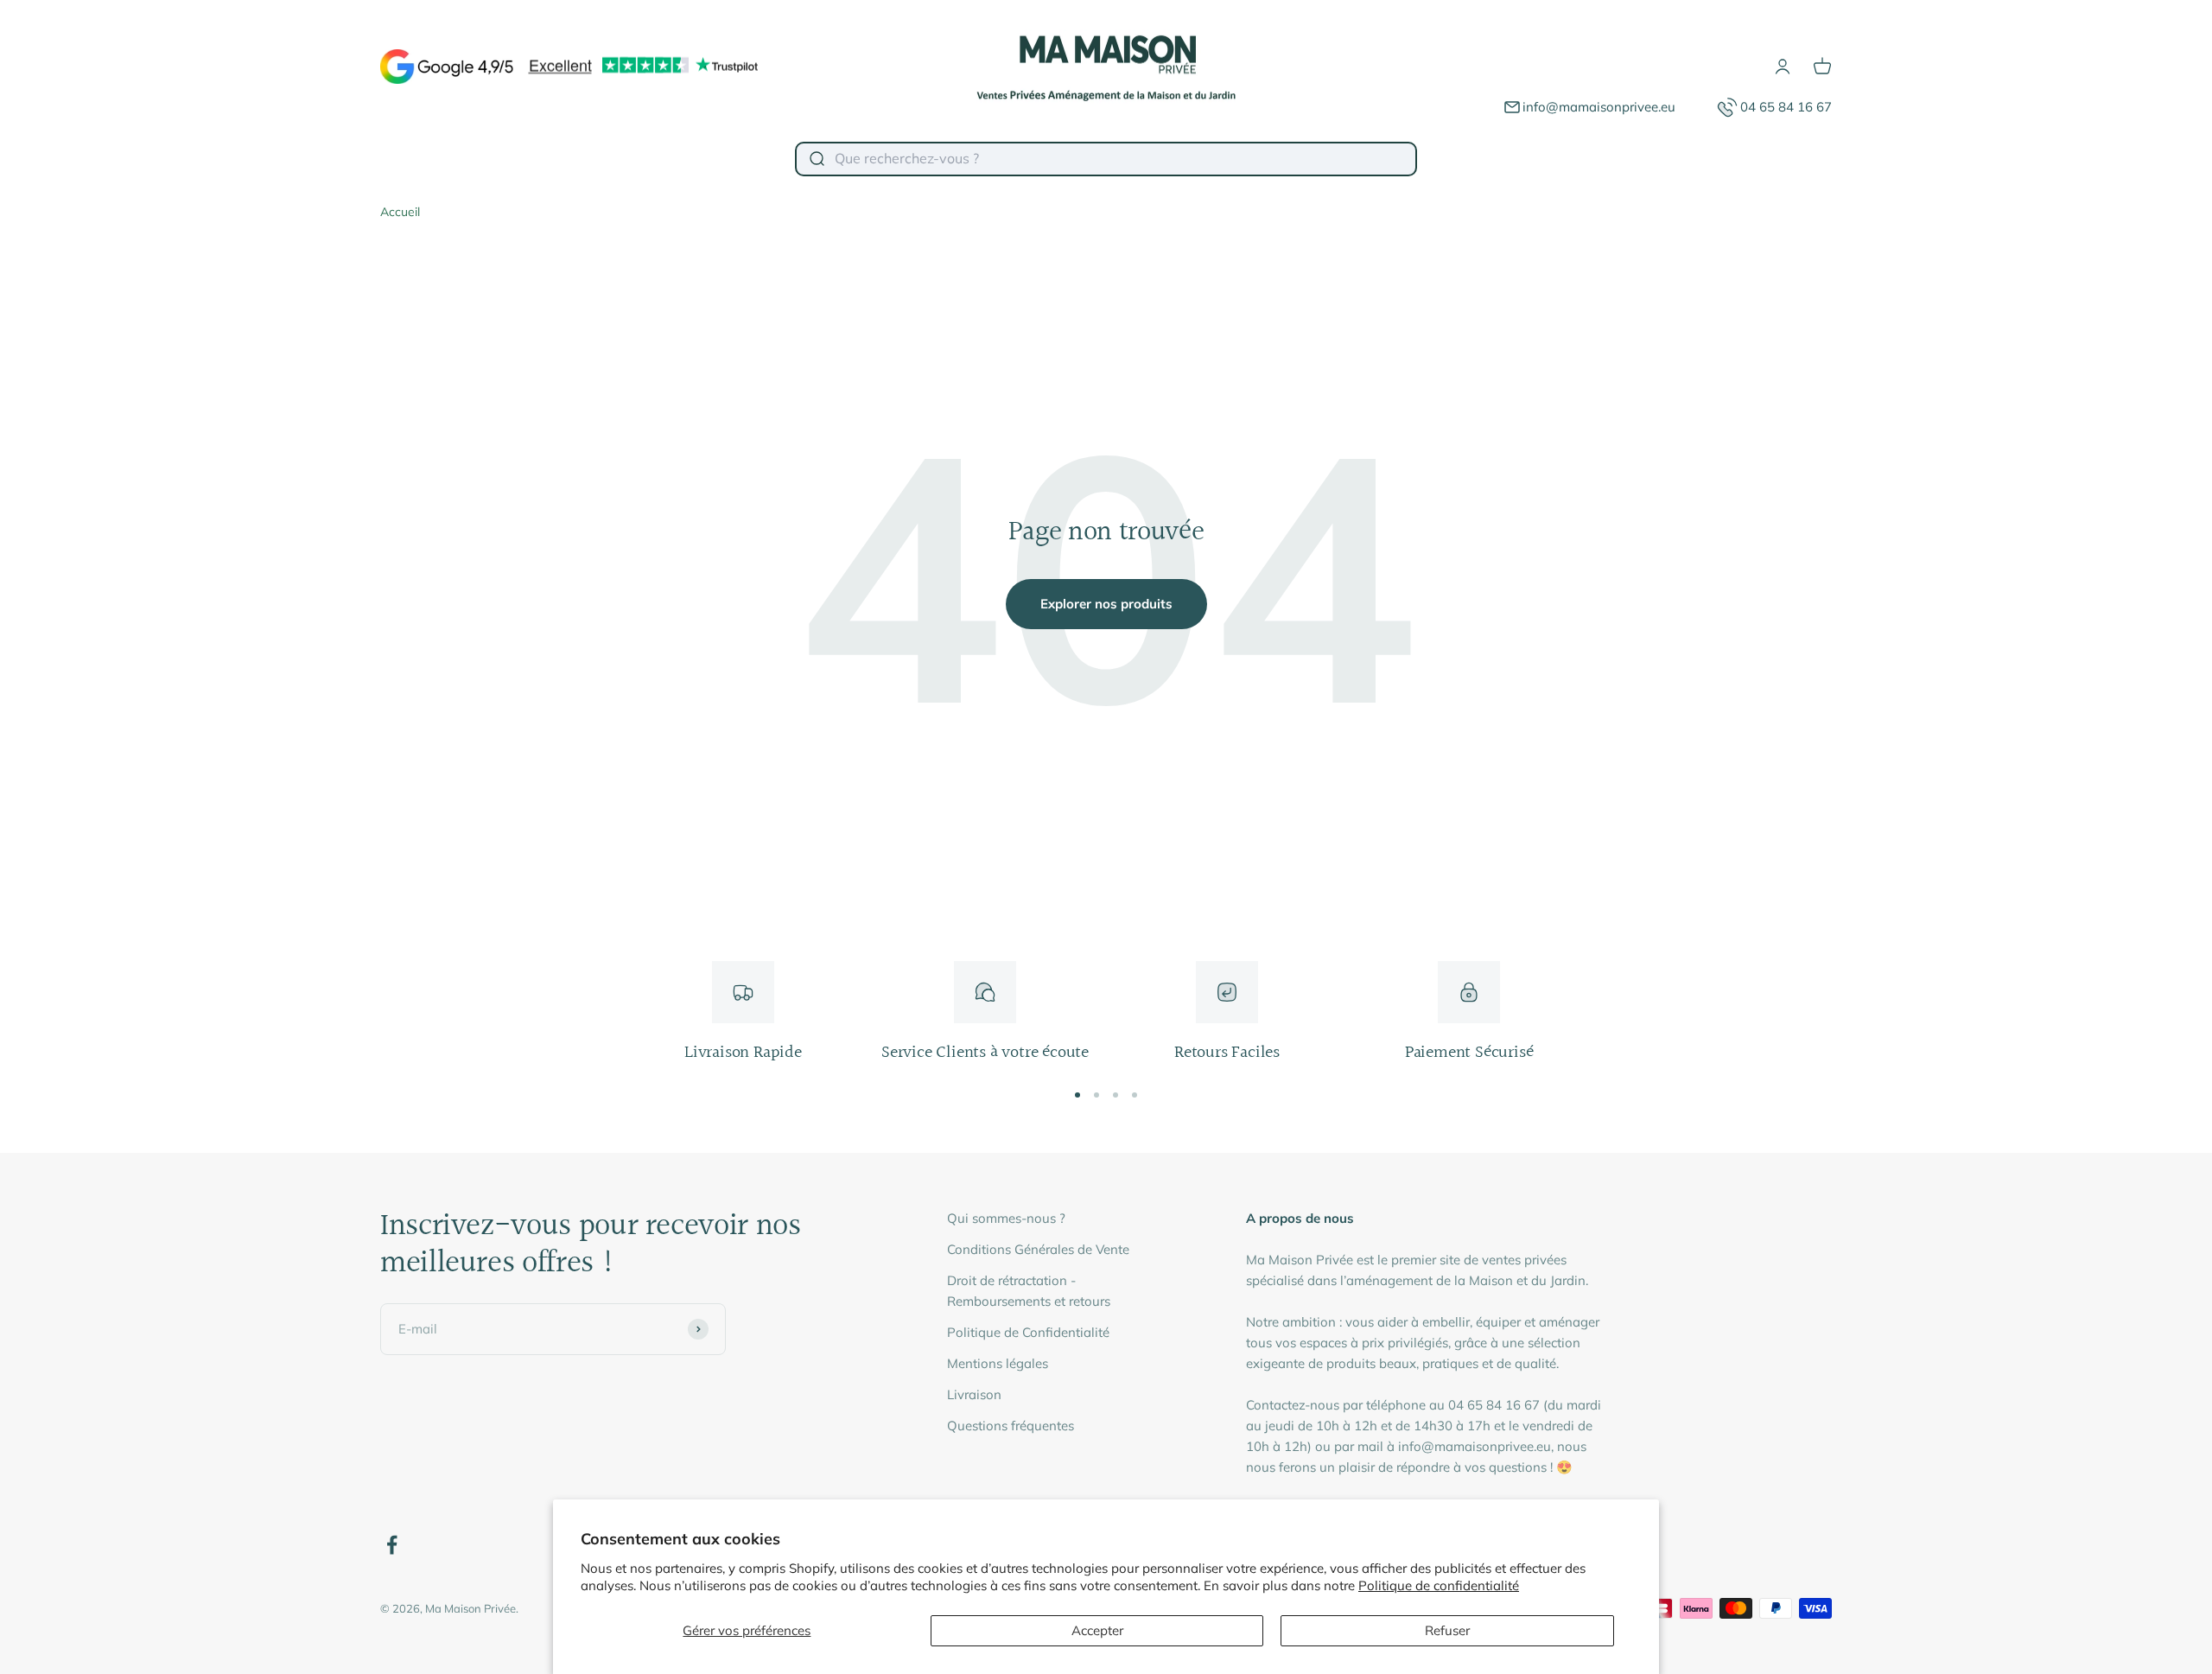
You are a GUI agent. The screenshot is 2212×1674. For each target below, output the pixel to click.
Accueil (400, 212)
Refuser (1447, 1630)
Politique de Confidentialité (1028, 1332)
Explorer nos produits (1106, 604)
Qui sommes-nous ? (1006, 1218)
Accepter (1097, 1630)
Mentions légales (998, 1363)
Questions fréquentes (1011, 1426)
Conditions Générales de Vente (1038, 1249)
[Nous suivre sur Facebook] (392, 1545)
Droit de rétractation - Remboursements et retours (1029, 1291)
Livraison (974, 1394)
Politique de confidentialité (1439, 1585)
